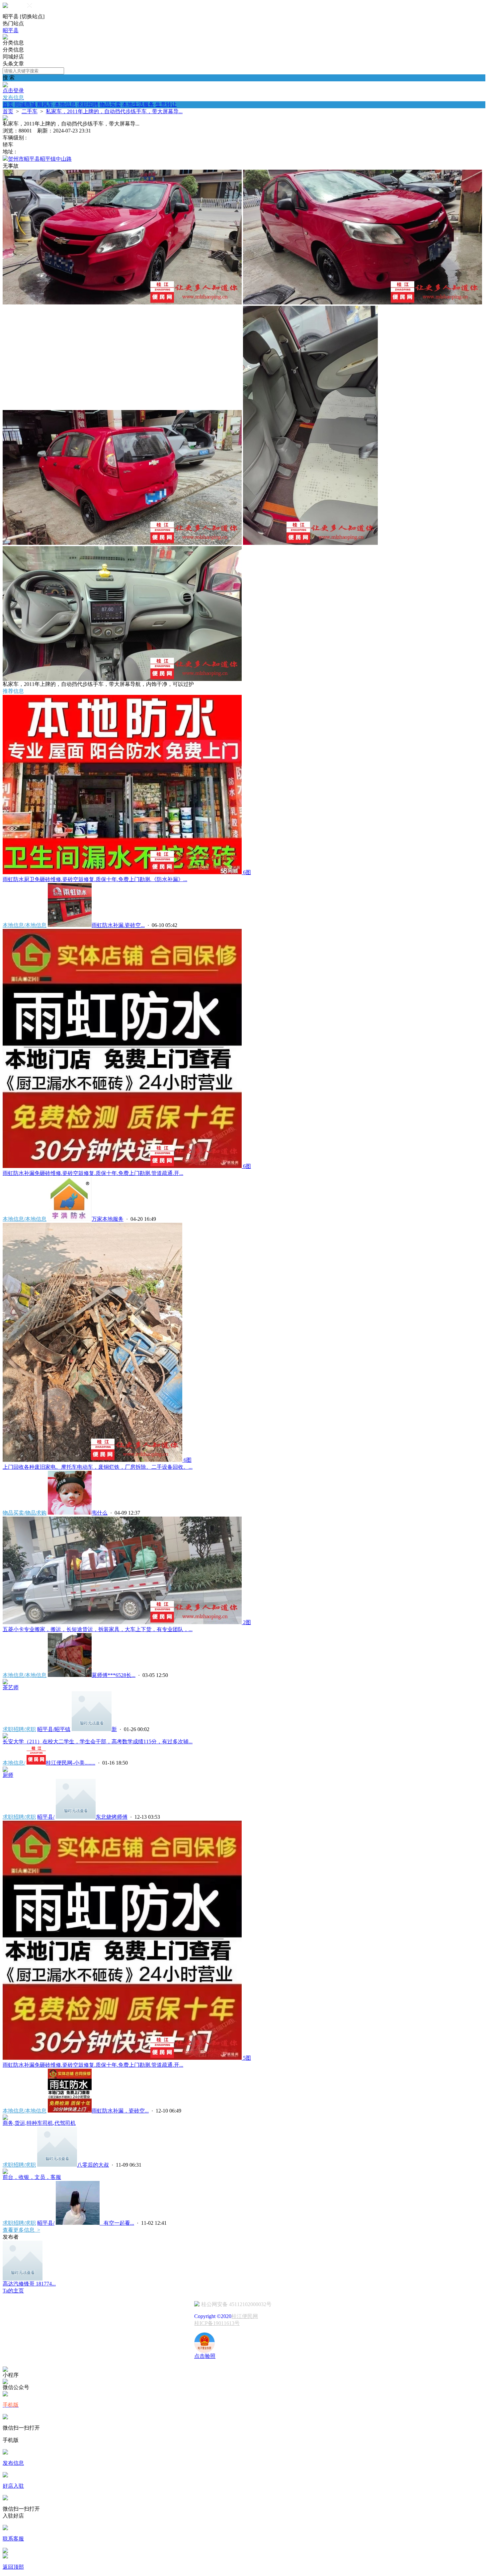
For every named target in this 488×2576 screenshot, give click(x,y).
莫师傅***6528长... (114, 1675)
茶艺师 (11, 1687)
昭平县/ (46, 1817)
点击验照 (205, 2356)
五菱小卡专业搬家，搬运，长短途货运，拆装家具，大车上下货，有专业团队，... (98, 1629)
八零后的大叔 (93, 2165)
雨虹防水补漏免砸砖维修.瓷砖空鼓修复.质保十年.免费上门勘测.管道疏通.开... (93, 1173)
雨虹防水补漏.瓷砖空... (118, 925)
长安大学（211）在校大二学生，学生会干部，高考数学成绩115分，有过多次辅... (98, 1742)
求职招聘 (88, 104)
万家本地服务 (108, 1219)
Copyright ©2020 (213, 2316)
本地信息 (65, 104)
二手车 (30, 111)
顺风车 (45, 104)
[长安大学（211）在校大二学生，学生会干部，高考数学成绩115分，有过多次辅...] (5, 1737)
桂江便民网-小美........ (71, 1763)
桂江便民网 (245, 2316)
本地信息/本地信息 (25, 925)
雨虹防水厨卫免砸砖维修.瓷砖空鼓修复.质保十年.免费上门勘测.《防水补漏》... (95, 879)
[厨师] (5, 1770)
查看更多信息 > (21, 2230)
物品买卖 (110, 104)
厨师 (8, 1775)
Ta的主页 (13, 2291)
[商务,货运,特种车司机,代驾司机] (5, 2118)
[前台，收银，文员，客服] (5, 2172)
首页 (8, 104)
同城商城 (25, 104)
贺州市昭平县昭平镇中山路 (40, 159)
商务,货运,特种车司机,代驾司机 (39, 2123)
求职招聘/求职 (19, 1729)
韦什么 (100, 1513)
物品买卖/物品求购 (25, 1513)
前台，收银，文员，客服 (32, 2177)
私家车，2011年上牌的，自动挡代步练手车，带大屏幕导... (114, 111)
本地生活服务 (138, 104)
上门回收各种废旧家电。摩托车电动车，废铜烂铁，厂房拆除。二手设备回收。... (98, 1467)
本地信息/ (14, 1763)
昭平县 (11, 30)
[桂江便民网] (5, 38)
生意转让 (166, 104)
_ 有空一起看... (117, 2223)
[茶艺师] (5, 1682)
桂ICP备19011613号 (217, 2323)
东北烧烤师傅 (112, 1817)
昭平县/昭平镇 (54, 1729)
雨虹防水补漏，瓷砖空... (120, 2111)
